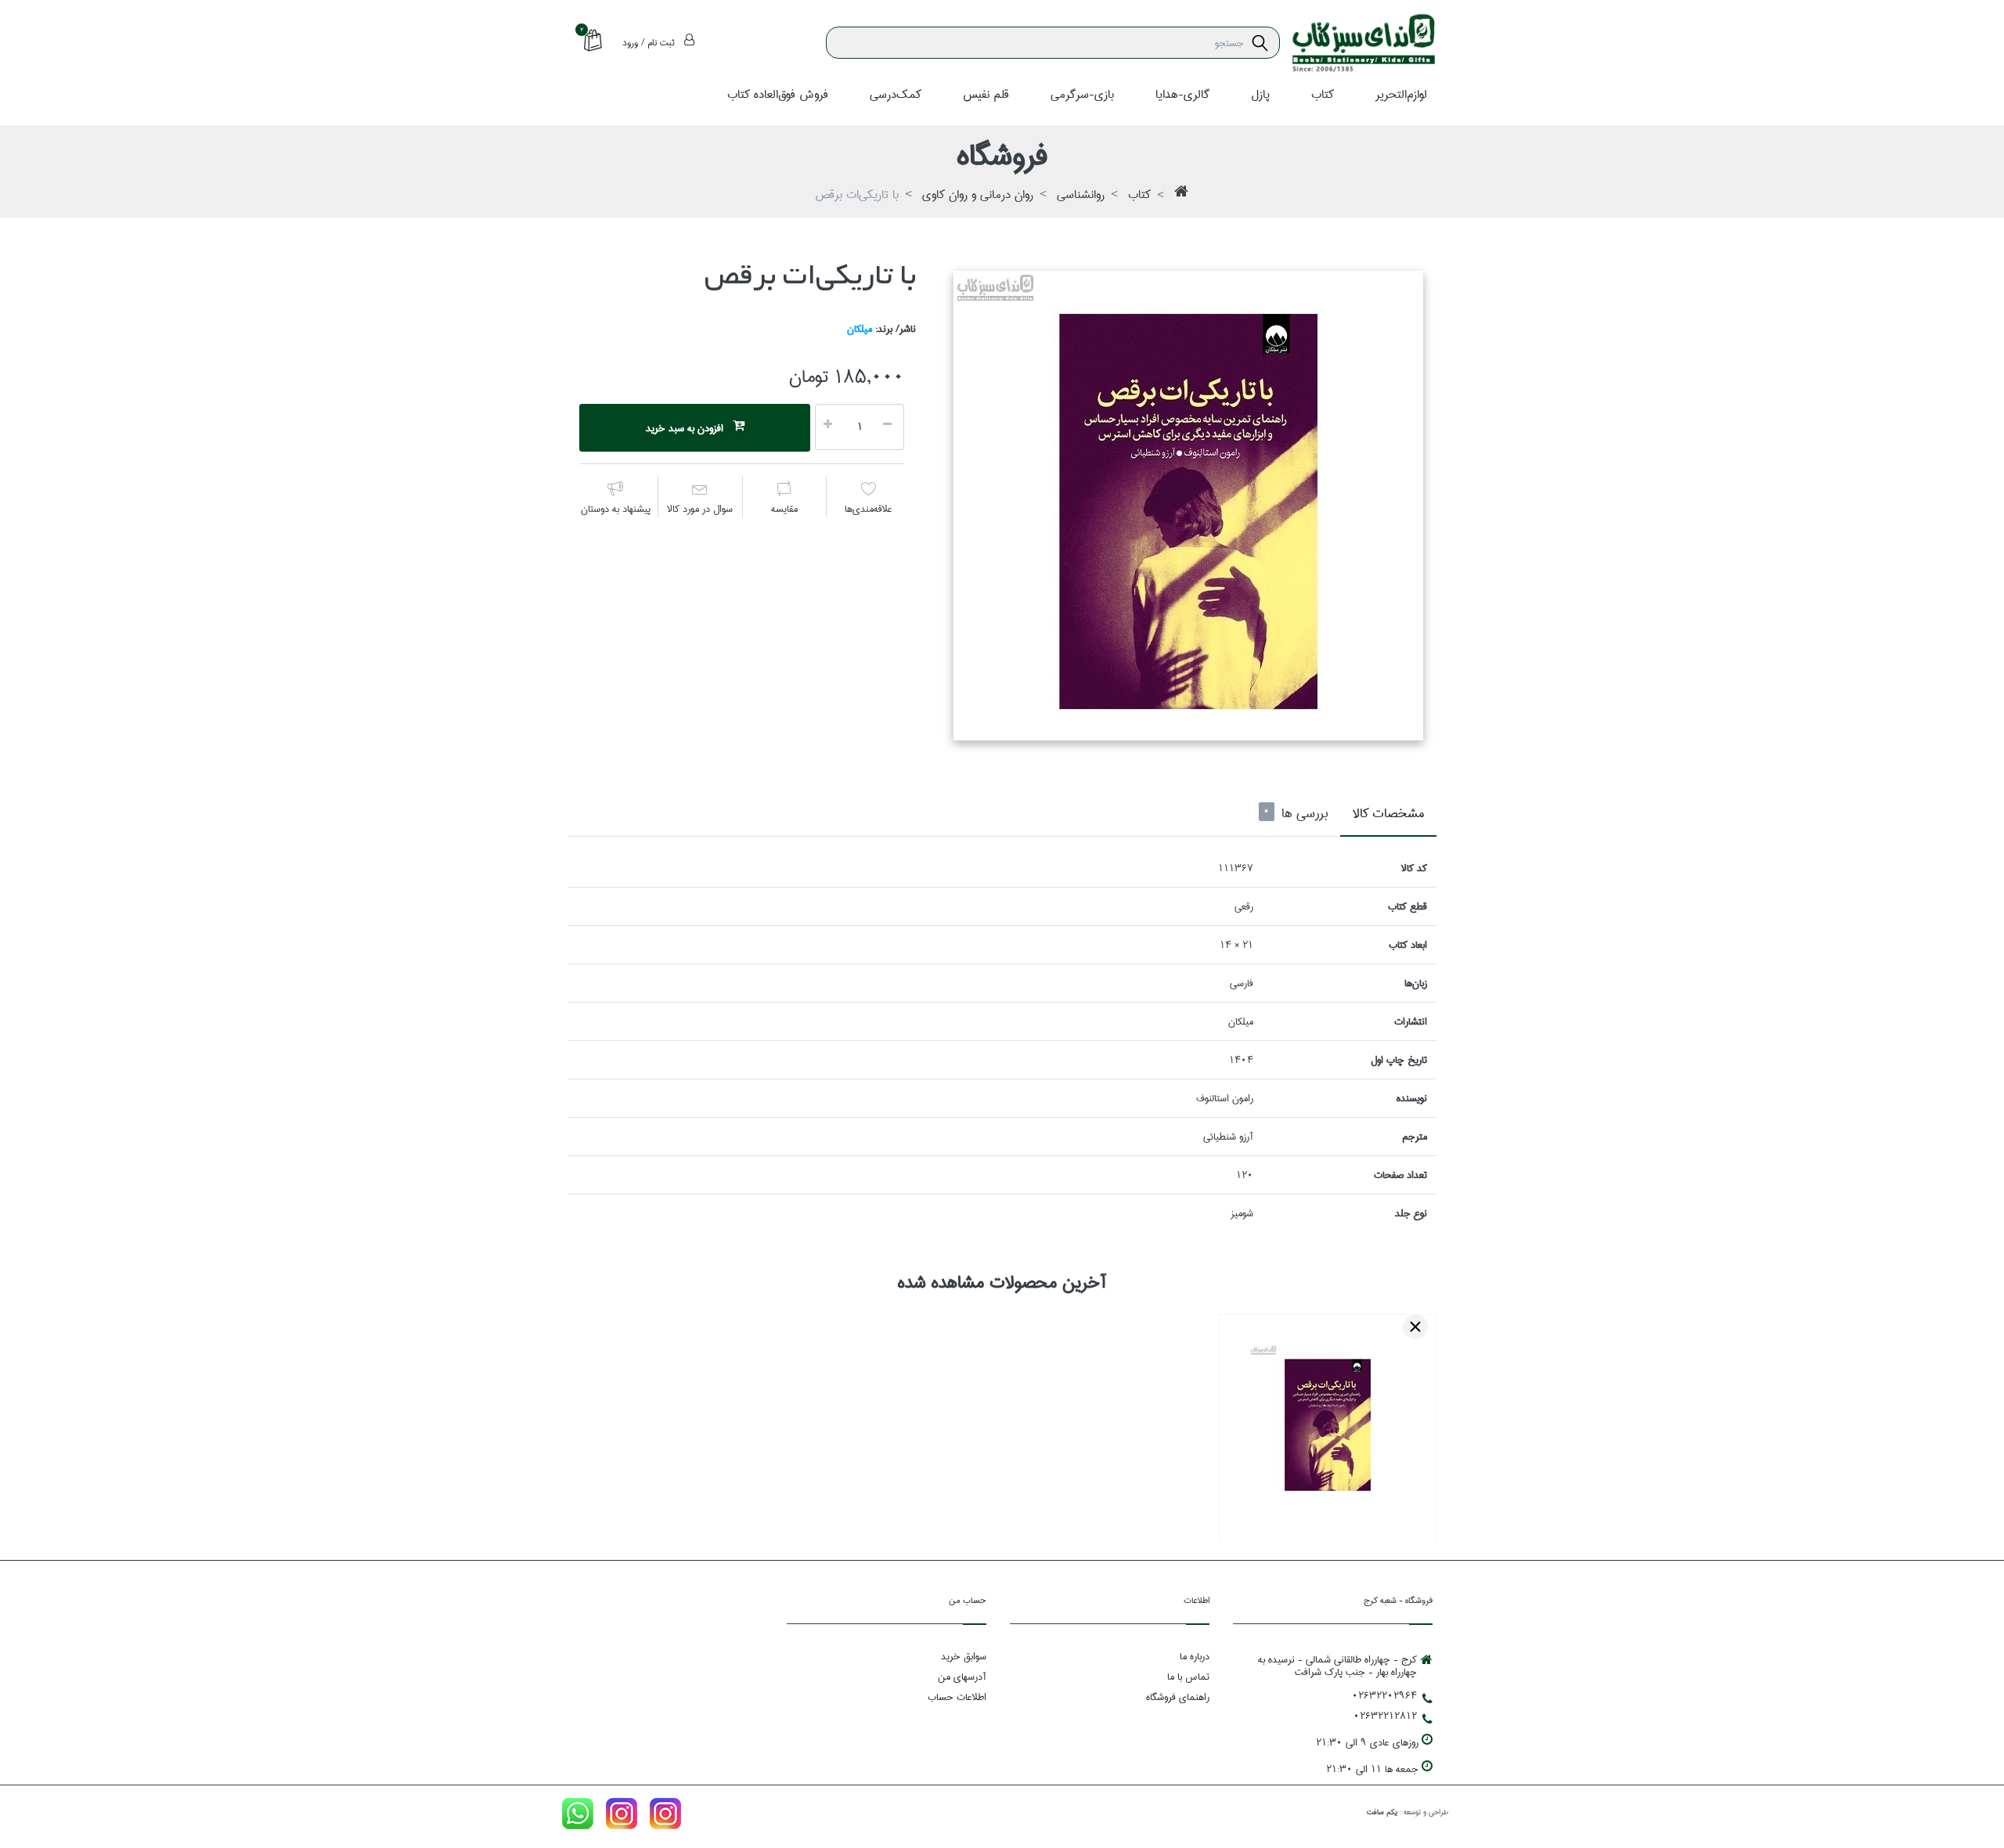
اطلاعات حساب (957, 1697)
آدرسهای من (962, 1677)
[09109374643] (578, 1817)
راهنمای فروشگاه (1178, 1697)
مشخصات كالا (1388, 814)
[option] (1188, 505)
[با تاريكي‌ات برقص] (1188, 505)
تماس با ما (1188, 1677)
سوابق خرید (964, 1656)
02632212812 (1385, 1716)
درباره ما (1195, 1656)
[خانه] (1181, 196)
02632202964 (1384, 1695)
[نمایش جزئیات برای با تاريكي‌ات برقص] (1328, 1423)
